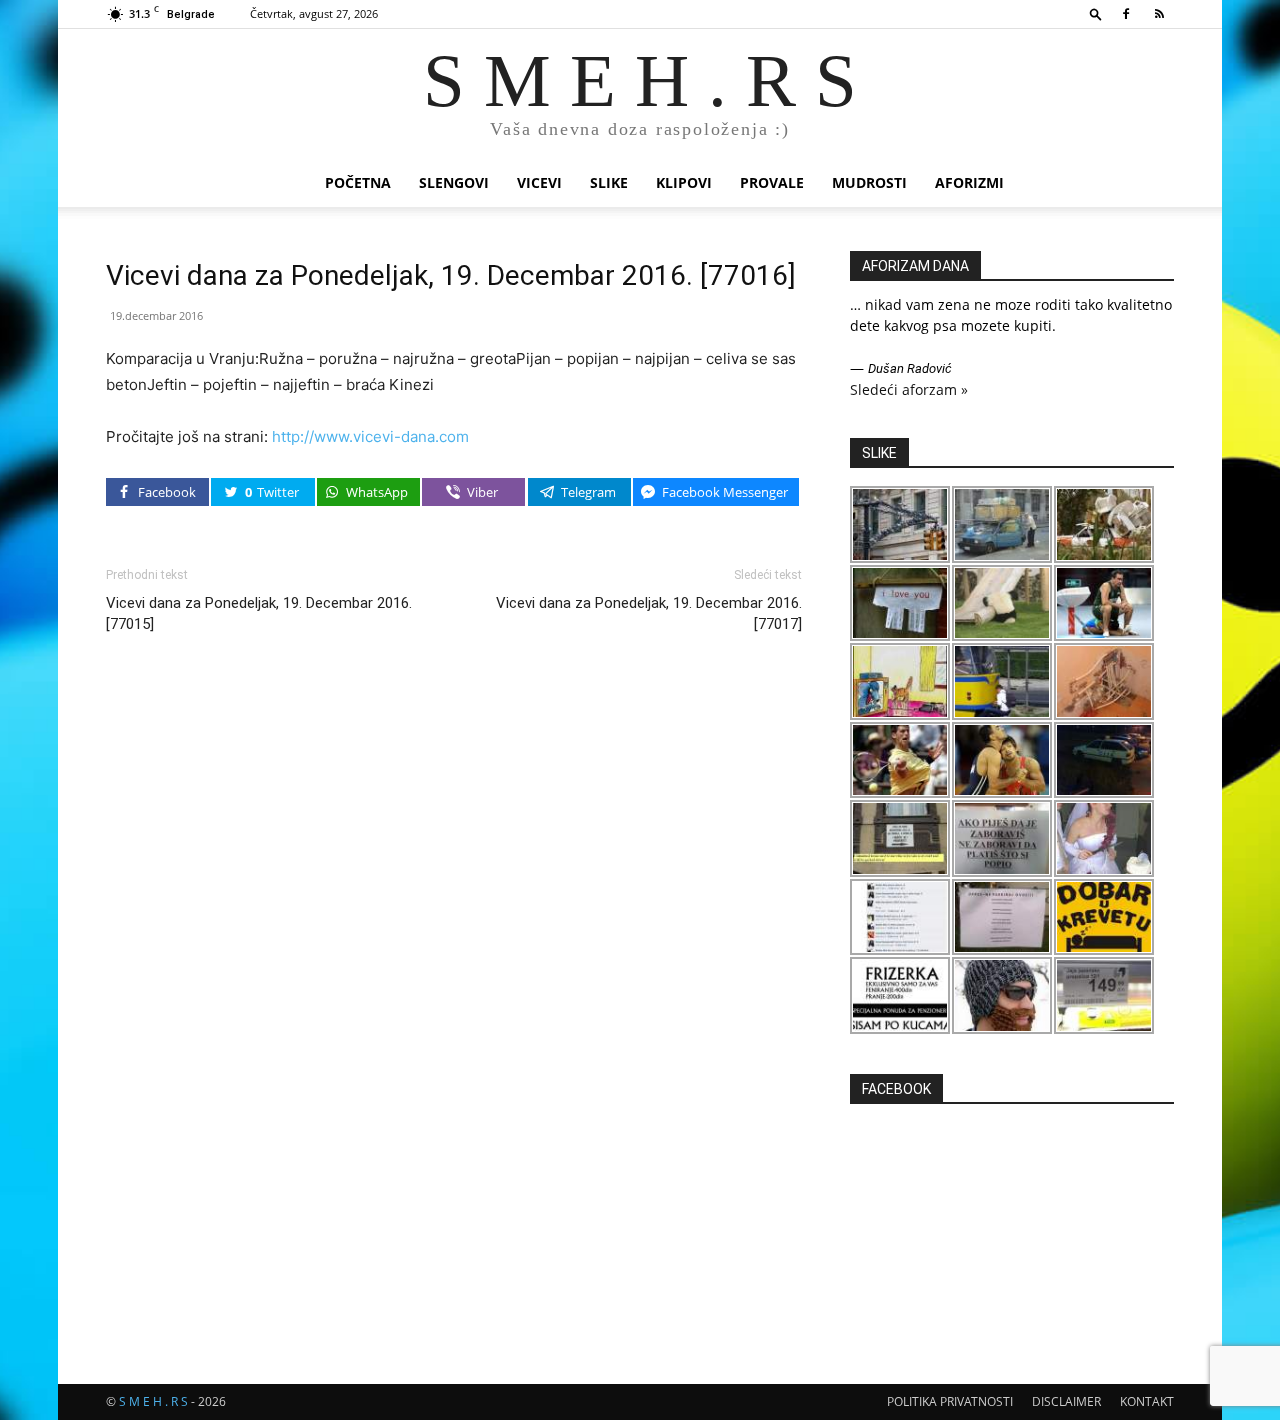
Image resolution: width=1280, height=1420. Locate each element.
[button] (1096, 13)
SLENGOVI (454, 182)
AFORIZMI (969, 182)
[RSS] (1159, 14)
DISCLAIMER (1066, 1401)
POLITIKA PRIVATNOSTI (950, 1401)
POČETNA (358, 182)
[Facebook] (1126, 14)
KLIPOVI (684, 182)
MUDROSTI (869, 182)
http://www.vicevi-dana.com (370, 436)
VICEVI (539, 182)
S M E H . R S (153, 1401)
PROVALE (772, 182)
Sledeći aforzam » (909, 389)
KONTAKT (1147, 1401)
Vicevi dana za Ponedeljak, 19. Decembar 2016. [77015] (259, 613)
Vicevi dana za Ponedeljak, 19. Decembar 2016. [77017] (649, 613)
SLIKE (609, 182)
